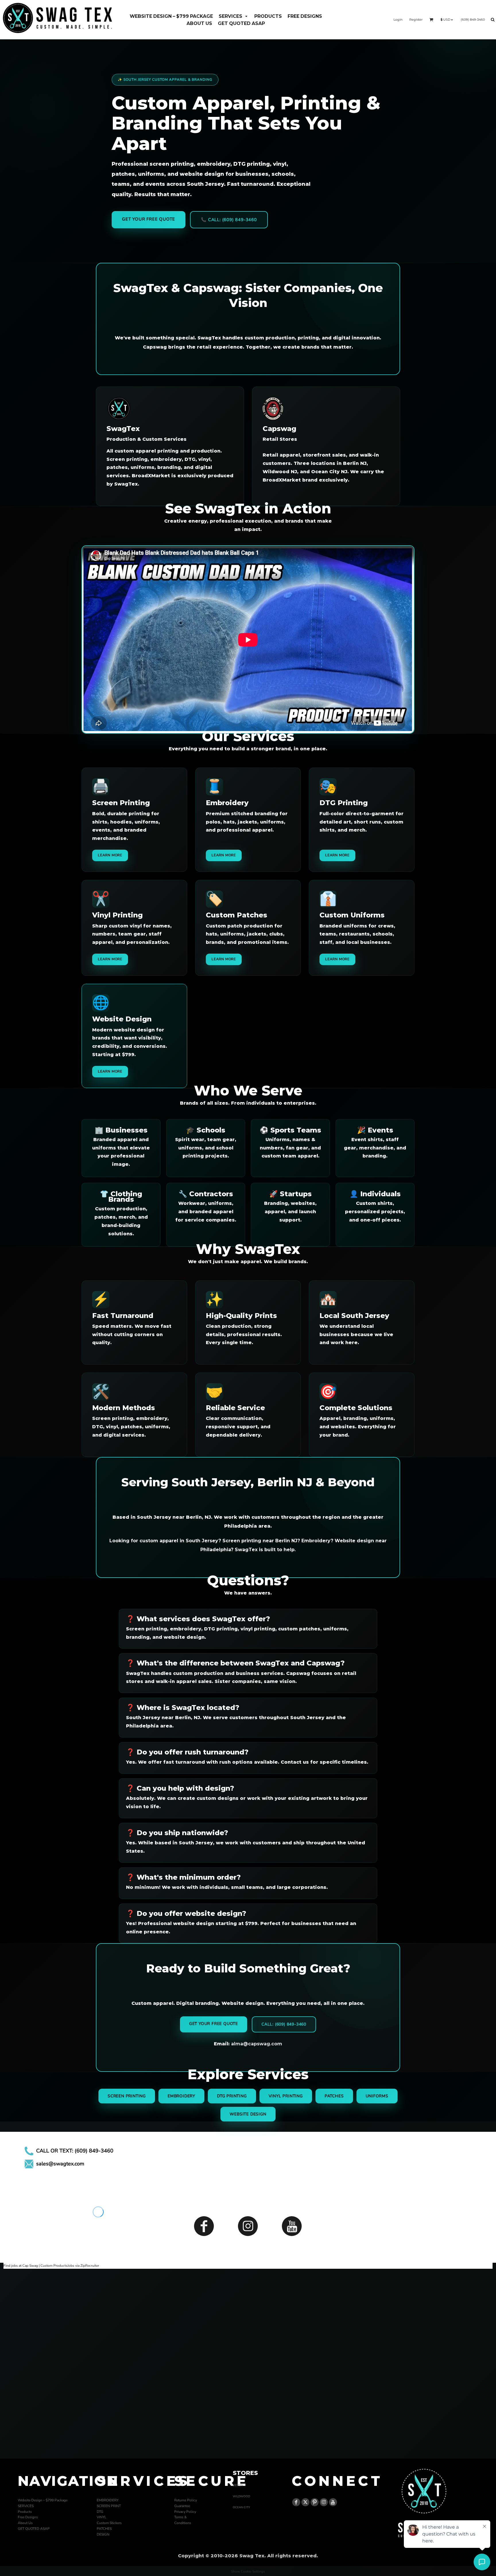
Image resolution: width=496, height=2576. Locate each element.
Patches (334, 2096)
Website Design (248, 2114)
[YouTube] (292, 2226)
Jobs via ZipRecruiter (83, 2266)
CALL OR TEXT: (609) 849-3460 (75, 2151)
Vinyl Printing (286, 2096)
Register (416, 20)
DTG (100, 2512)
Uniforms (377, 2096)
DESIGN (103, 2534)
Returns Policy (186, 2500)
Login (398, 20)
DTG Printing (232, 2096)
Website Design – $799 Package (43, 2500)
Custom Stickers (109, 2523)
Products (25, 2512)
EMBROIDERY (108, 2500)
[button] (234, 16)
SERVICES (26, 2506)
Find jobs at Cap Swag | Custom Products (35, 2266)
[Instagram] (248, 2226)
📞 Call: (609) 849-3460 (229, 220)
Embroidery (181, 2096)
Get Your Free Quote (149, 219)
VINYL (102, 2517)
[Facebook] (204, 2226)
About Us (25, 2523)
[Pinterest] (315, 2502)
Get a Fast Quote (248, 2423)
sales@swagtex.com (60, 2164)
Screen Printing (127, 2096)
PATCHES (104, 2529)
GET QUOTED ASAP (34, 2529)
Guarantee (182, 2506)
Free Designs (28, 2517)
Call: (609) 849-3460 (284, 2024)
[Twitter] (305, 2502)
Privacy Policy (185, 2512)
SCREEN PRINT (109, 2506)
